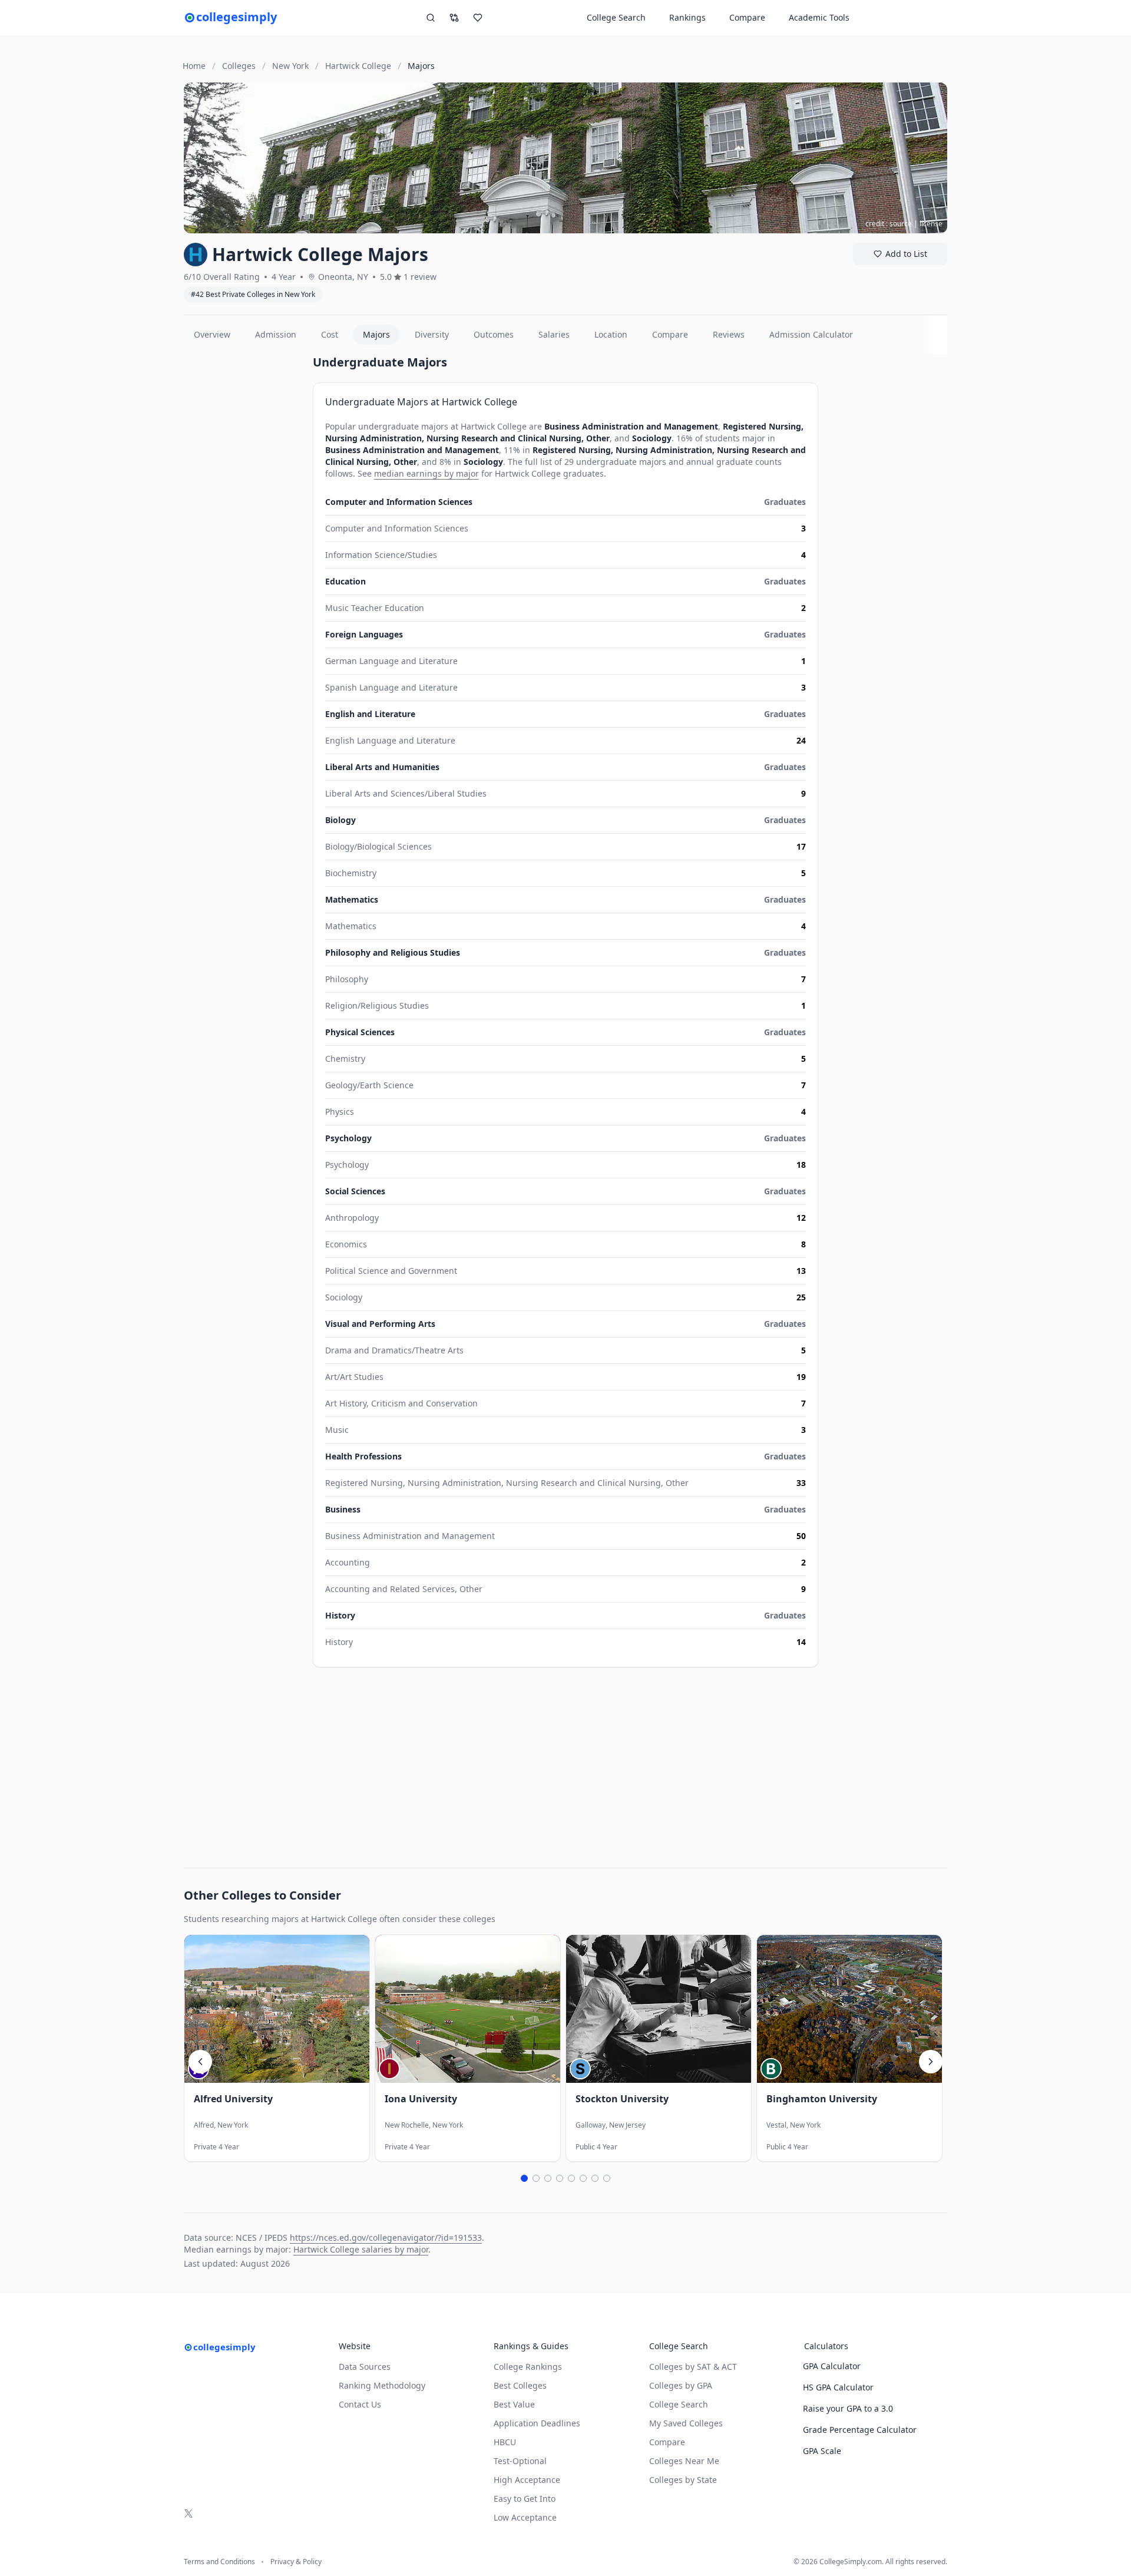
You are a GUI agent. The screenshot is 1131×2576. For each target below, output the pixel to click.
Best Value (514, 2404)
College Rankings (528, 2367)
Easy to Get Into (525, 2499)
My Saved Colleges (686, 2423)
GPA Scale (822, 2451)
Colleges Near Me (684, 2461)
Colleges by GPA (681, 2385)
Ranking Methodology (382, 2385)
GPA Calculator (832, 2366)
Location (611, 334)
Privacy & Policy (296, 2562)
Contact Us (360, 2404)
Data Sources (365, 2367)
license (931, 224)
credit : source (889, 224)
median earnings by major (426, 473)
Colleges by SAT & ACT (693, 2367)
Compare (747, 17)
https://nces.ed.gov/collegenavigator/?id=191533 (386, 2238)
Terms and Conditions (219, 2562)
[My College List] (478, 18)
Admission (276, 334)
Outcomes (494, 334)
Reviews (729, 334)
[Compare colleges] (454, 18)
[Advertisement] (244, 531)
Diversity (432, 334)
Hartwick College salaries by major (361, 2249)
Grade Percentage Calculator (860, 2430)
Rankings (687, 17)
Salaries (554, 334)
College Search (679, 2404)
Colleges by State (683, 2480)
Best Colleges (520, 2385)
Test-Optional (520, 2461)
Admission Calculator (811, 334)
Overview (212, 334)
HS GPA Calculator (838, 2387)
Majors (376, 334)
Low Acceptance (525, 2517)
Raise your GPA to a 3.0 (848, 2408)
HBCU (505, 2442)
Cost (330, 334)
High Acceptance (527, 2480)
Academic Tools (819, 17)
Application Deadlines (537, 2423)
